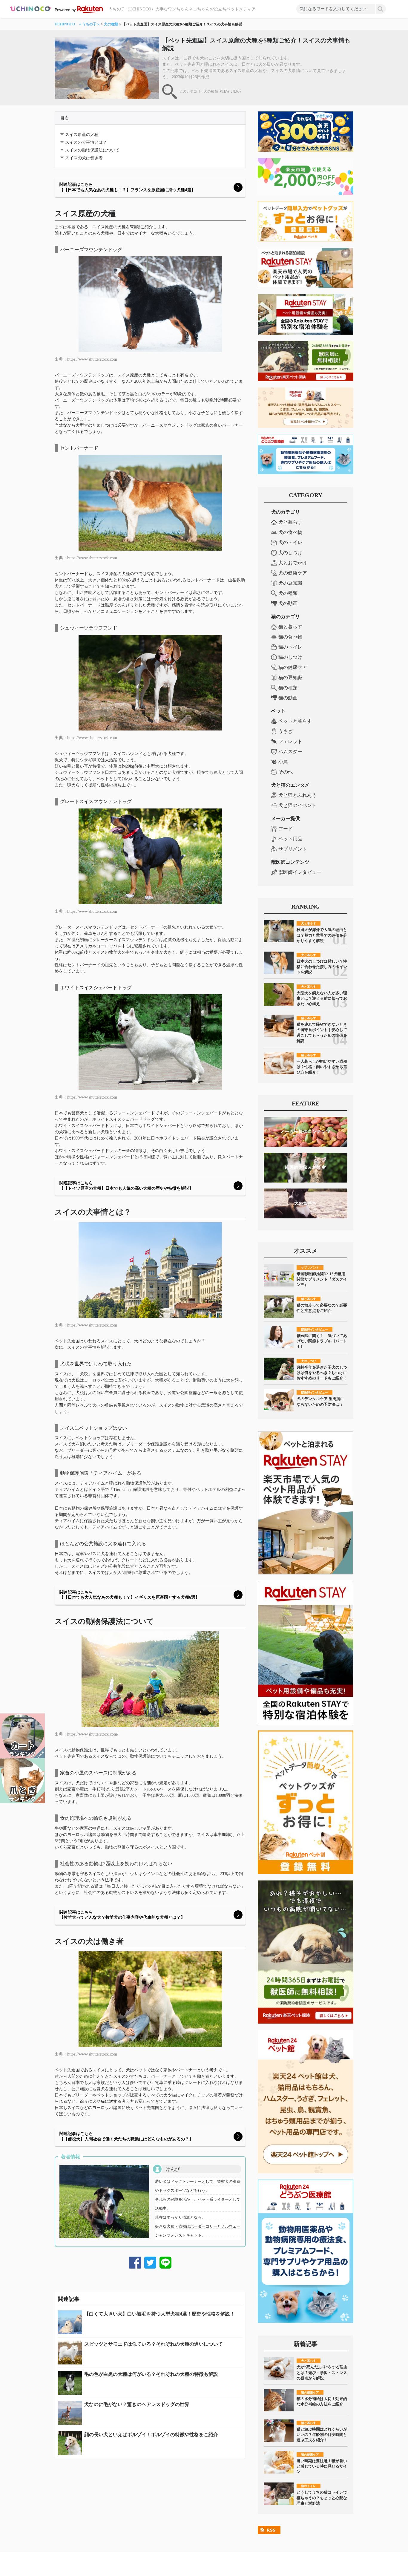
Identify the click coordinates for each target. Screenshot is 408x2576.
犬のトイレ (290, 542)
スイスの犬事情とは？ (86, 142)
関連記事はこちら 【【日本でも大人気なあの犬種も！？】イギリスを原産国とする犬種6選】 (129, 1595)
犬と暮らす (290, 522)
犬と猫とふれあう (297, 795)
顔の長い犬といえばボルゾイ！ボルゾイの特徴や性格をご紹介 (151, 2435)
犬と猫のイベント (297, 805)
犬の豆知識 (290, 583)
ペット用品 (290, 839)
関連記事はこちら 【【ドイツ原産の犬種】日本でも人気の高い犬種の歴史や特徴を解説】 (126, 1186)
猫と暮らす (290, 627)
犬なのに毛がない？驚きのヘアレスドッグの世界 (137, 2404)
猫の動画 (288, 698)
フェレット (290, 741)
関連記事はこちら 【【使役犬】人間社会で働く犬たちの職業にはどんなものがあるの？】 (126, 2136)
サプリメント (293, 849)
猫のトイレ (290, 647)
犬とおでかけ (293, 563)
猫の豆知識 (290, 677)
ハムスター (290, 752)
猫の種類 (288, 688)
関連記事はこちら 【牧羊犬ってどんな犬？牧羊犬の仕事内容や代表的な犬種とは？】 (122, 1915)
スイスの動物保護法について (92, 150)
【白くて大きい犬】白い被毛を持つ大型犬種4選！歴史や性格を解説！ (159, 2314)
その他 (286, 772)
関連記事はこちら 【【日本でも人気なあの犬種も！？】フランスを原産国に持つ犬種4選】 (127, 187)
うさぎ (286, 731)
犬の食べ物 (290, 532)
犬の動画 (288, 603)
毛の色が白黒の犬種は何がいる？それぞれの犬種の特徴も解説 (151, 2374)
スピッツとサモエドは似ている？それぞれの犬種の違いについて (154, 2344)
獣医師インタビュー (300, 872)
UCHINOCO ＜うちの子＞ (77, 24)
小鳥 (283, 762)
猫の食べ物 (290, 637)
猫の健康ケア (293, 667)
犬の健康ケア (293, 573)
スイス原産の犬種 (82, 135)
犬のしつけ (290, 553)
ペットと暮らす (295, 721)
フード (286, 829)
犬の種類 (111, 24)
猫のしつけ (290, 657)
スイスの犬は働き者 (84, 158)
